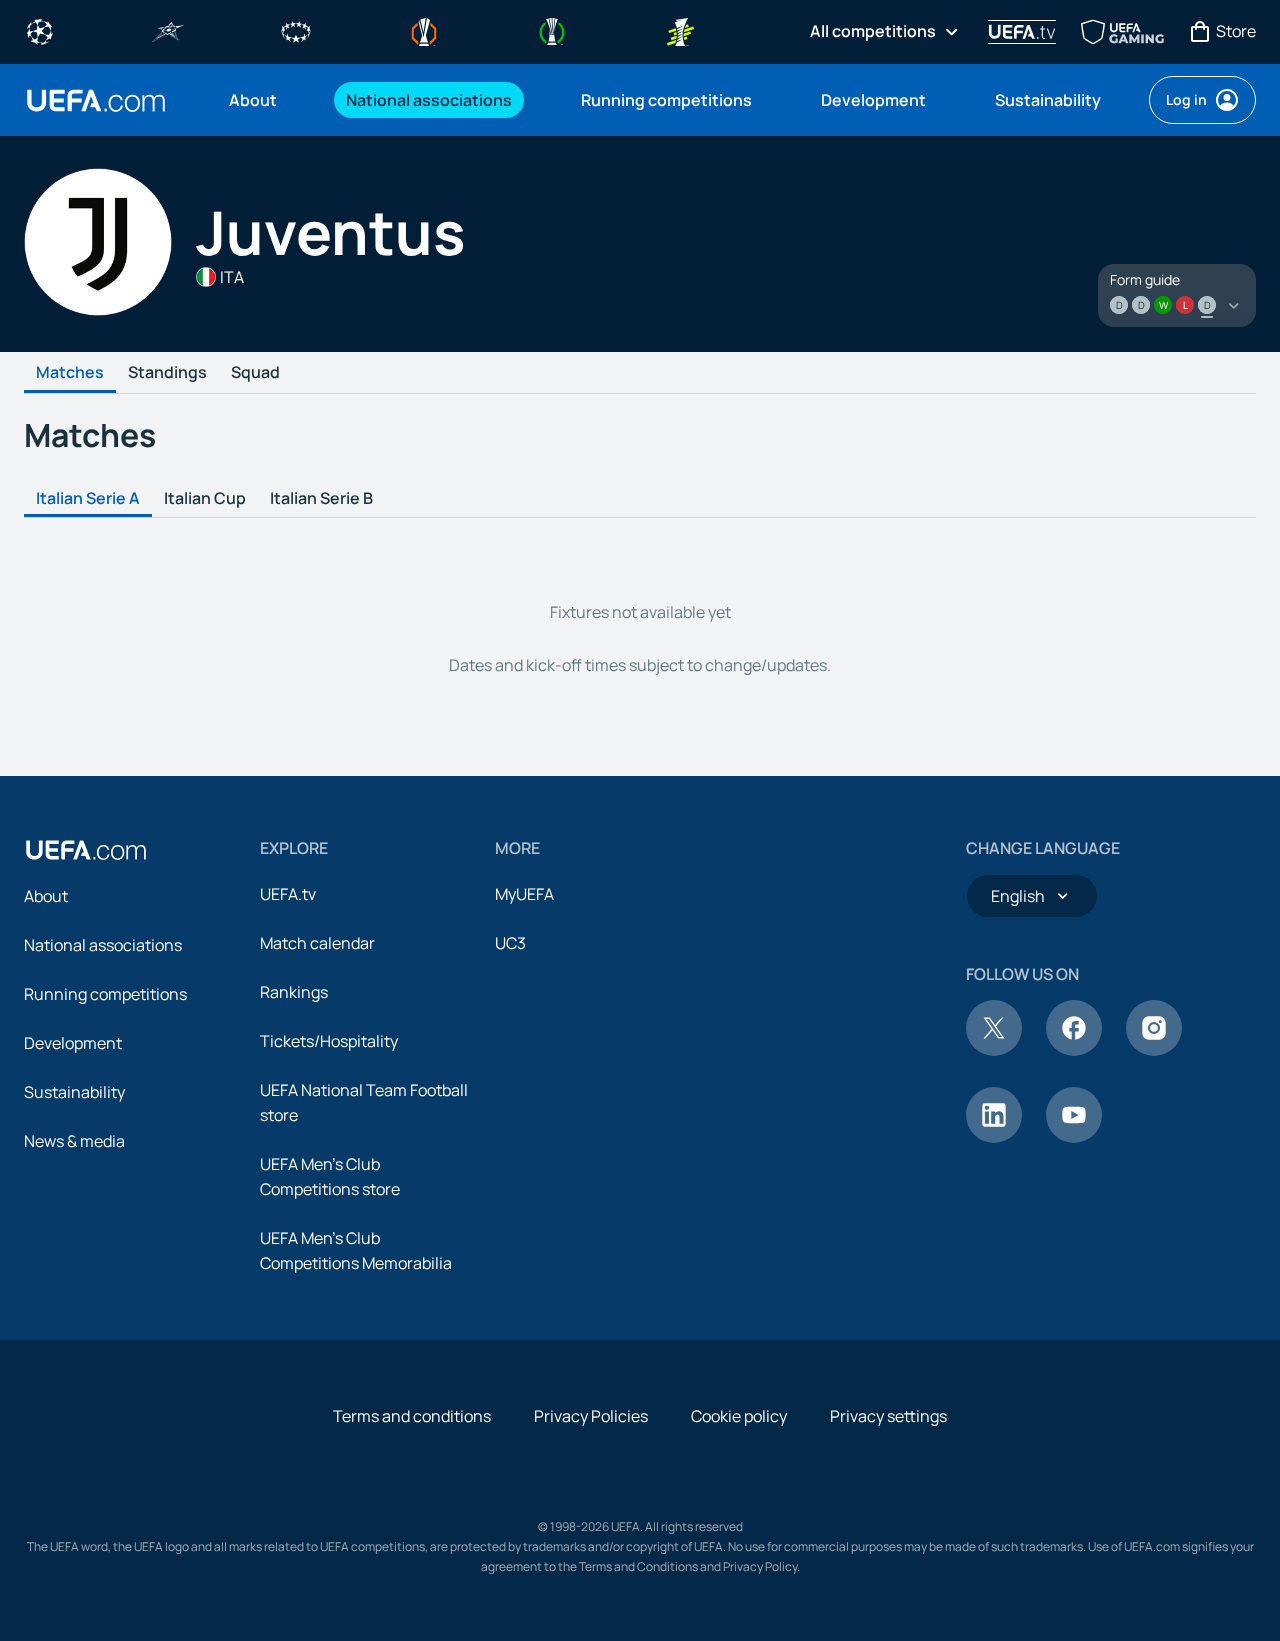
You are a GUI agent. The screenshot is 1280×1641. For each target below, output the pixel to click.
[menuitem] (262, 100)
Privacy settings (888, 1416)
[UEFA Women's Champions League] (296, 30)
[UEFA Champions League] (40, 30)
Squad (255, 373)
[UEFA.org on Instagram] (1154, 1050)
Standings (167, 373)
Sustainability (74, 1092)
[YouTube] (1074, 1137)
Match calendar (317, 943)
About (46, 896)
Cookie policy (739, 1416)
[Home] (86, 850)
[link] (253, 100)
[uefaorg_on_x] (994, 1050)
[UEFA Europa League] (424, 30)
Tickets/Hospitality (329, 1041)
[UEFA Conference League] (552, 30)
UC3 (510, 943)
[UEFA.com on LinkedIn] (994, 1137)
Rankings (294, 992)
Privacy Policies (591, 1416)
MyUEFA (524, 894)
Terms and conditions (412, 1416)
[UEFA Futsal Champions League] (168, 30)
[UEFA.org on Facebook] (1074, 1050)
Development (73, 1043)
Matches (70, 373)
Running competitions (105, 994)
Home (96, 100)
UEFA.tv (288, 894)
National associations (103, 945)
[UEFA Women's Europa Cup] (680, 30)
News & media (74, 1141)
